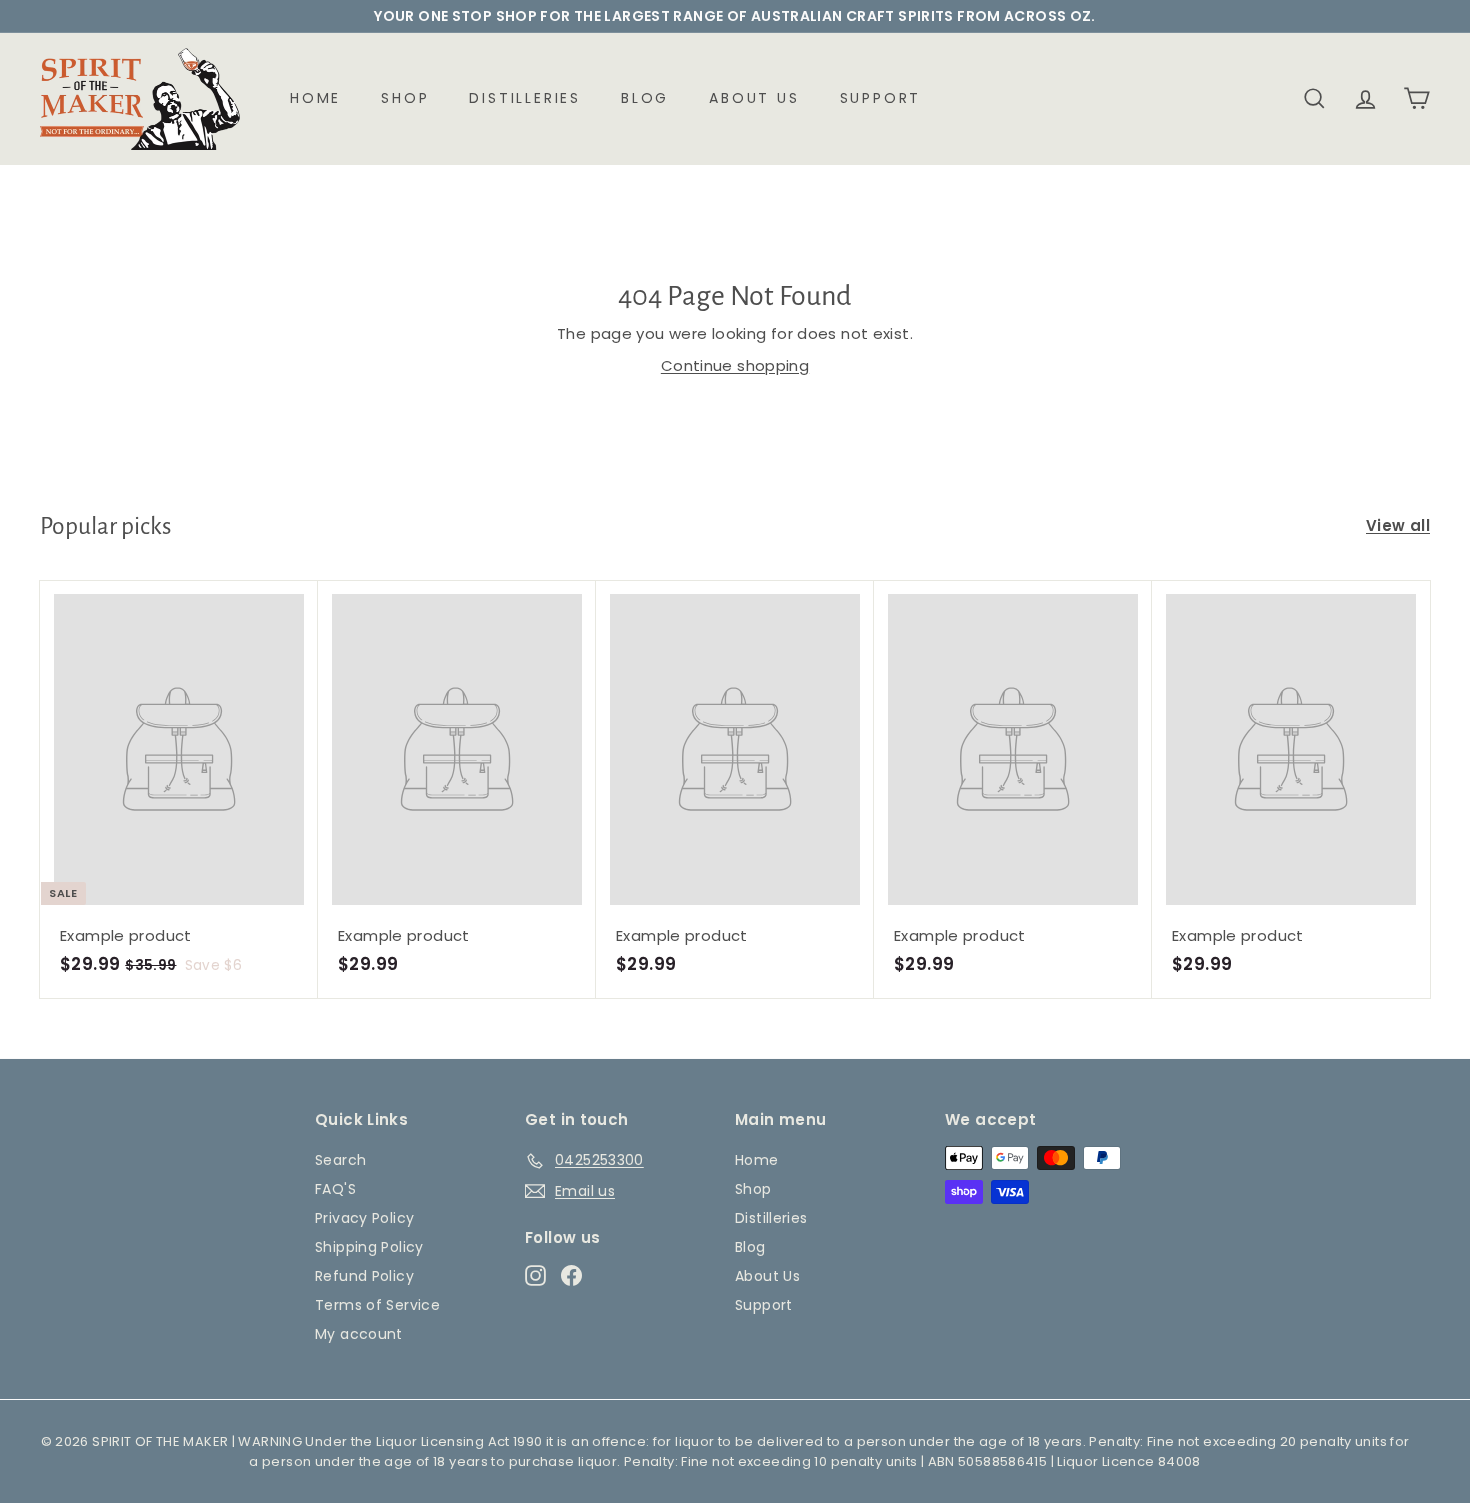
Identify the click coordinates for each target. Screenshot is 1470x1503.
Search (340, 1160)
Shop (405, 98)
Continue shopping (735, 365)
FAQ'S (335, 1189)
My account (359, 1334)
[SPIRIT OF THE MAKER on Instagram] (535, 1276)
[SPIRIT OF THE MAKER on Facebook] (571, 1276)
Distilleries (525, 98)
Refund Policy (364, 1276)
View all (1398, 525)
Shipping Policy (369, 1247)
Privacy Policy (364, 1218)
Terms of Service (377, 1305)
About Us (754, 98)
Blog (645, 98)
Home (315, 98)
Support (881, 98)
